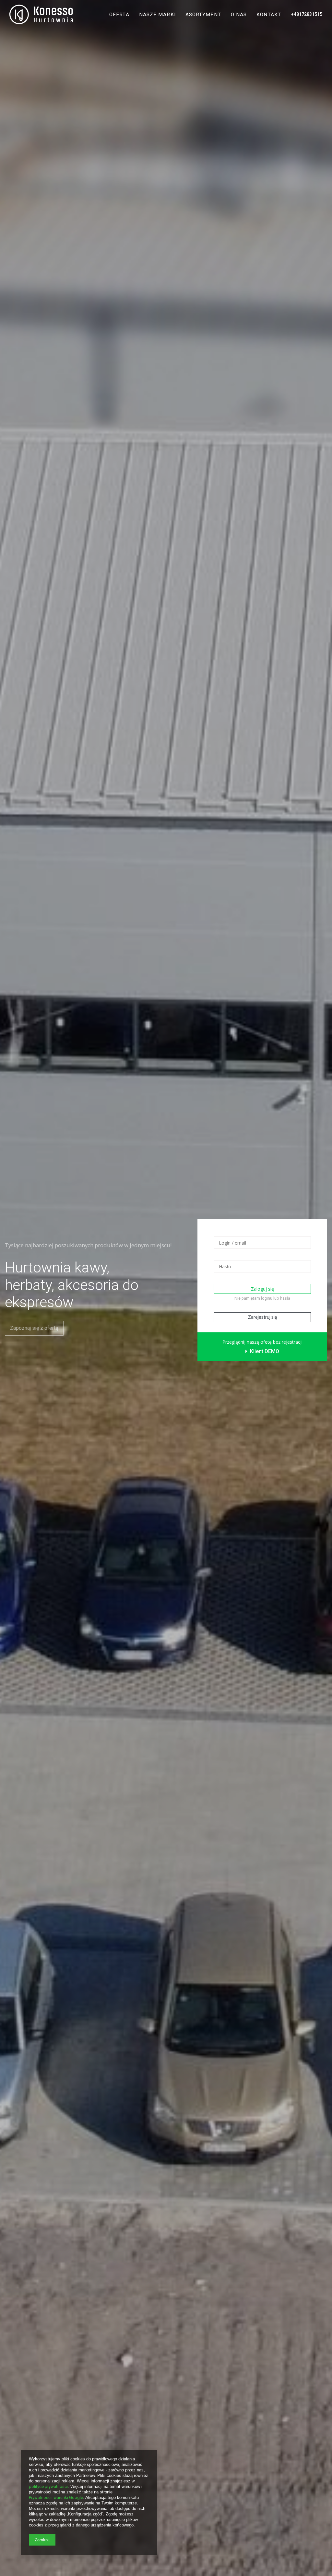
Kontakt (269, 15)
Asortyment (203, 15)
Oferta (119, 15)
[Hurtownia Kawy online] (41, 15)
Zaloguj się (262, 1289)
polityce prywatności (48, 2486)
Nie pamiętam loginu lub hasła (262, 1298)
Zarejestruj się (262, 1317)
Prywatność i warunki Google (56, 2497)
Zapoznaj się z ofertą (34, 1328)
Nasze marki (157, 15)
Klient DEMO (264, 1351)
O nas (239, 15)
